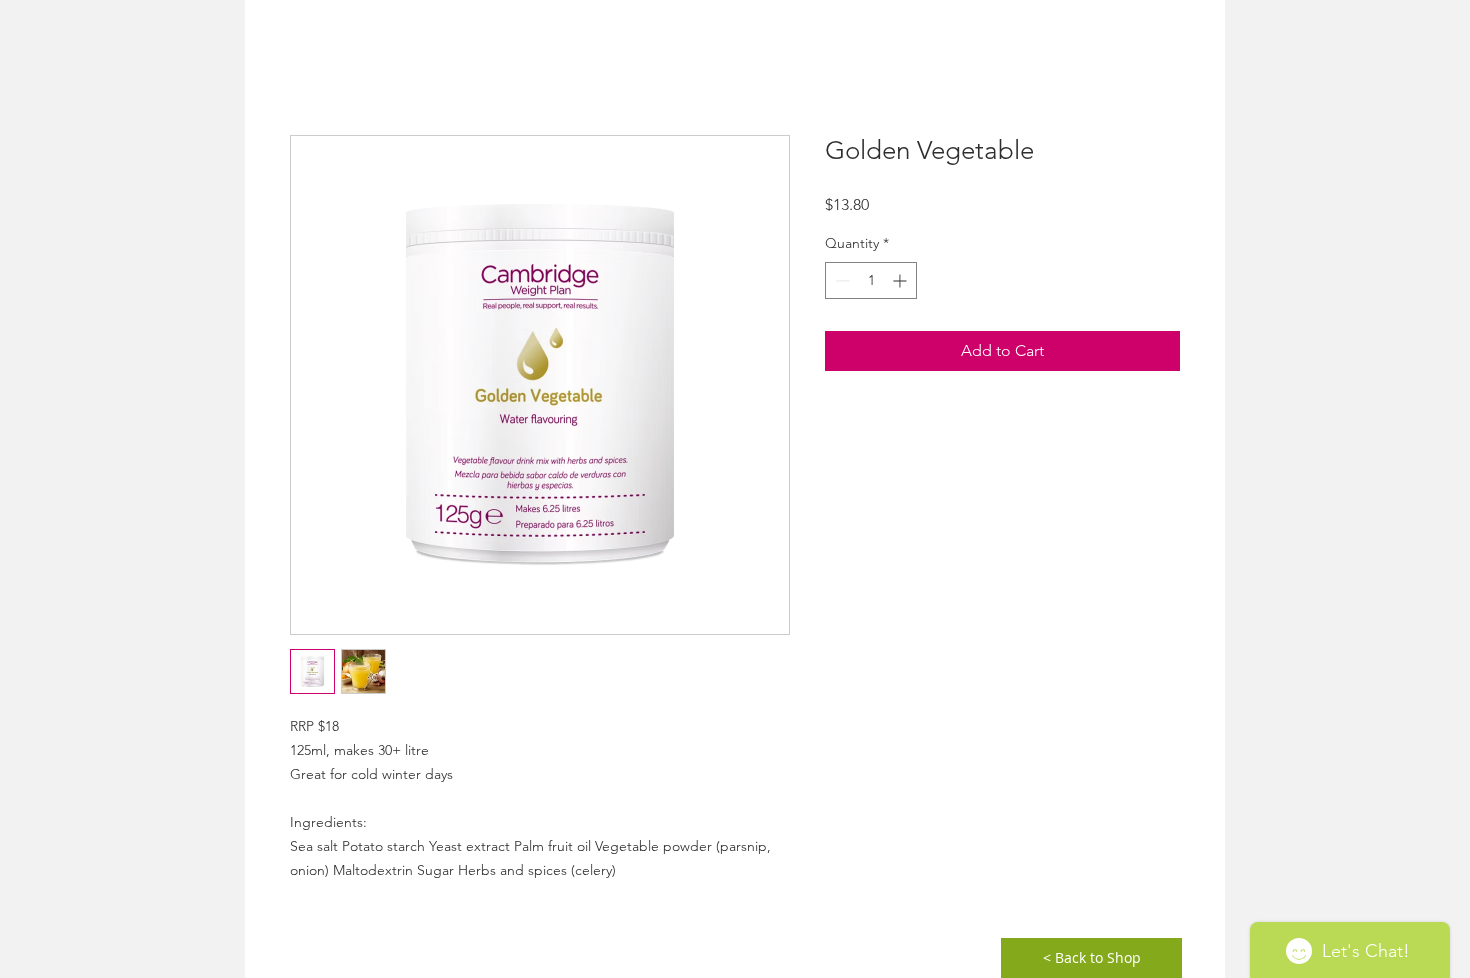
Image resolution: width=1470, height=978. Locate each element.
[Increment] (901, 280)
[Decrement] (840, 280)
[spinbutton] (871, 280)
